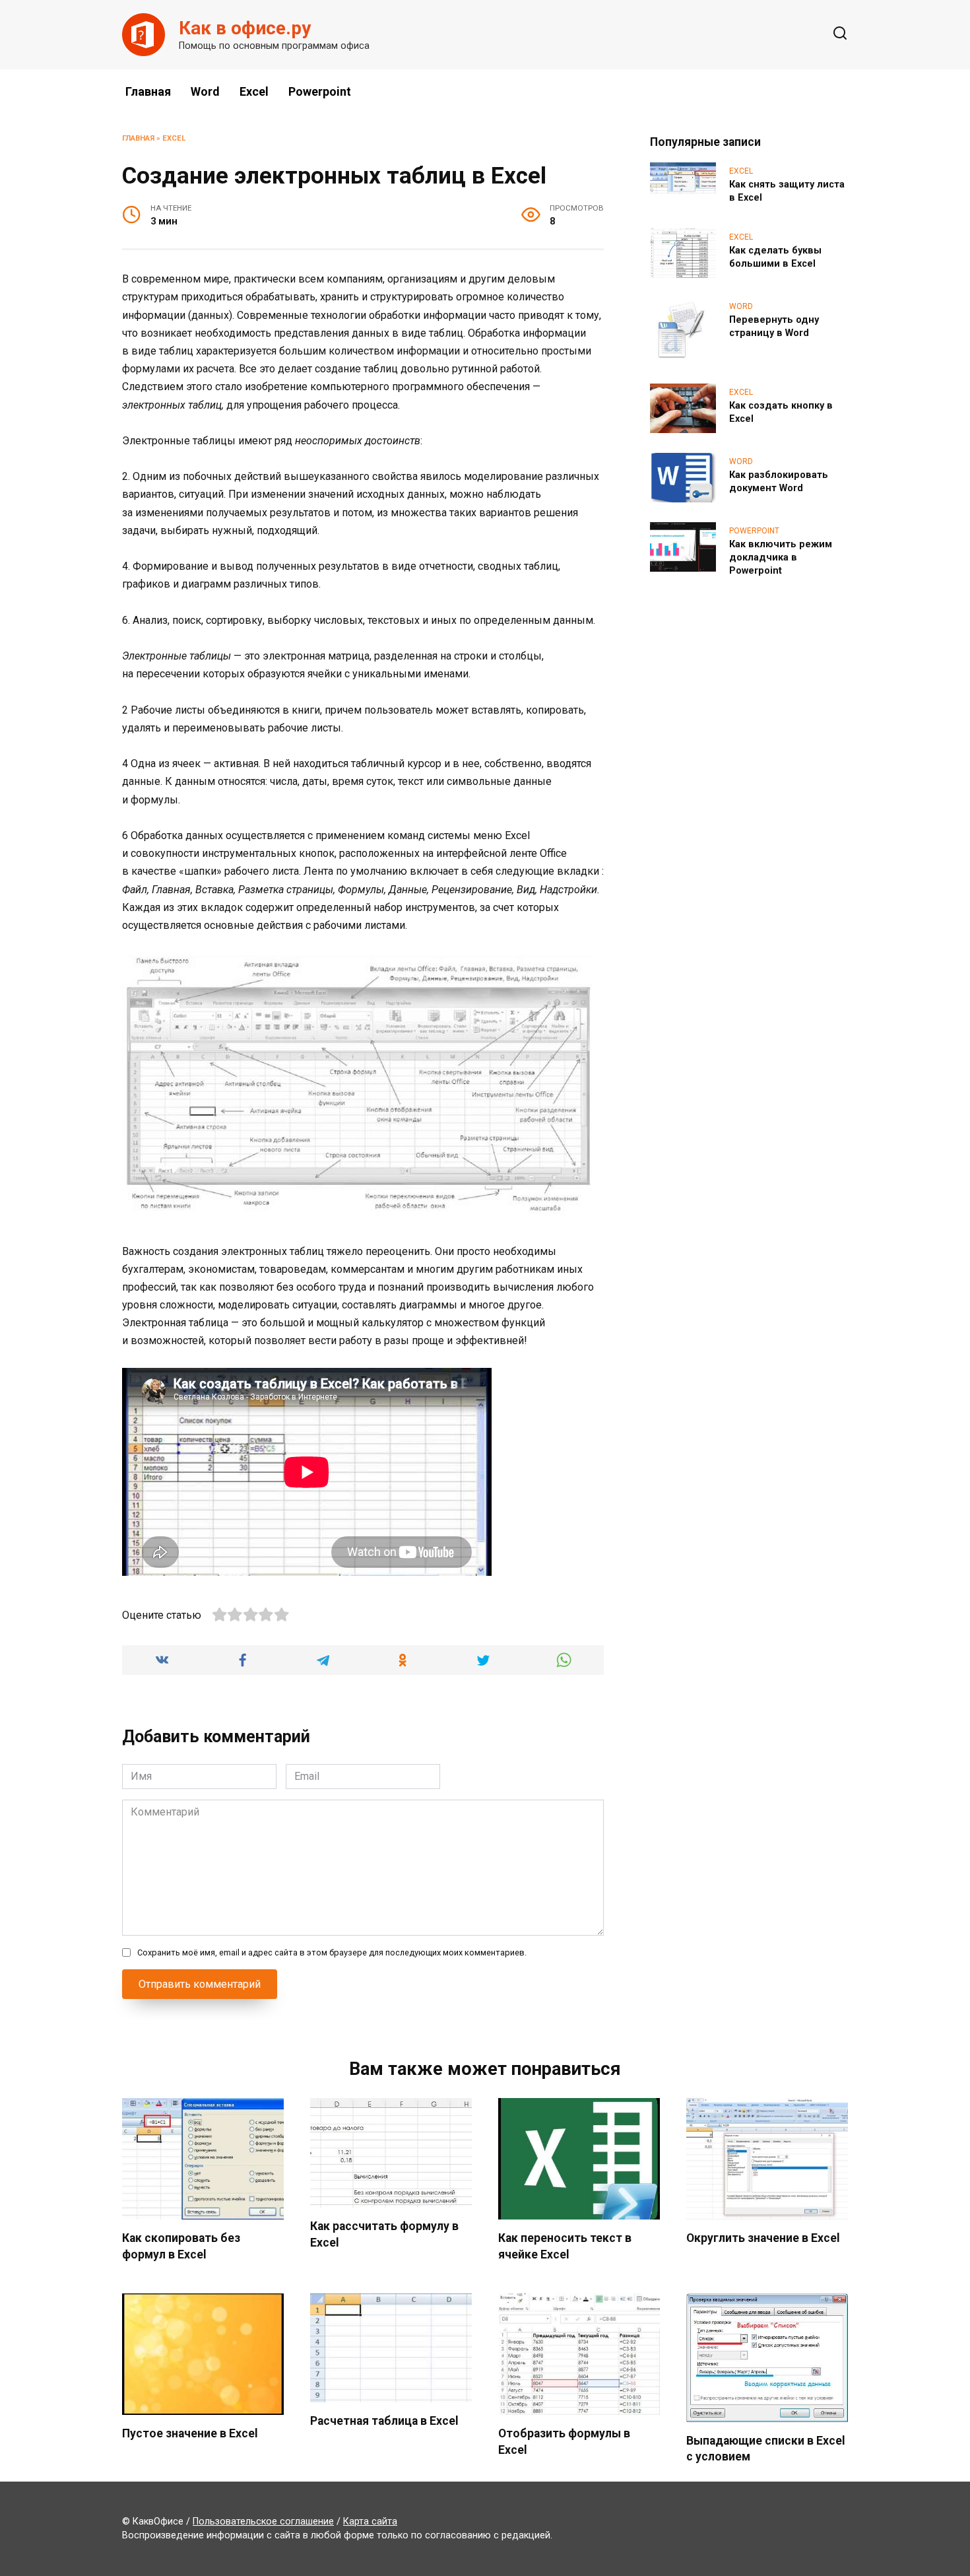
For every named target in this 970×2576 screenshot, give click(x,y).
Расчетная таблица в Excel (384, 2421)
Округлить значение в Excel (763, 2238)
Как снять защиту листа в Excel (787, 191)
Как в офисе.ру (245, 28)
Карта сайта (370, 2522)
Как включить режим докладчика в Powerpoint (781, 558)
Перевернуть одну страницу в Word (774, 326)
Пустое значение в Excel (190, 2433)
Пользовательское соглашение (263, 2522)
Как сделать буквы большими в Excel (775, 257)
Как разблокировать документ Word (779, 482)
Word (205, 91)
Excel (254, 91)
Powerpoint (320, 91)
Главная (148, 91)
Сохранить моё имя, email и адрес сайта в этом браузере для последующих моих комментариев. (332, 1952)
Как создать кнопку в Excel (781, 412)
